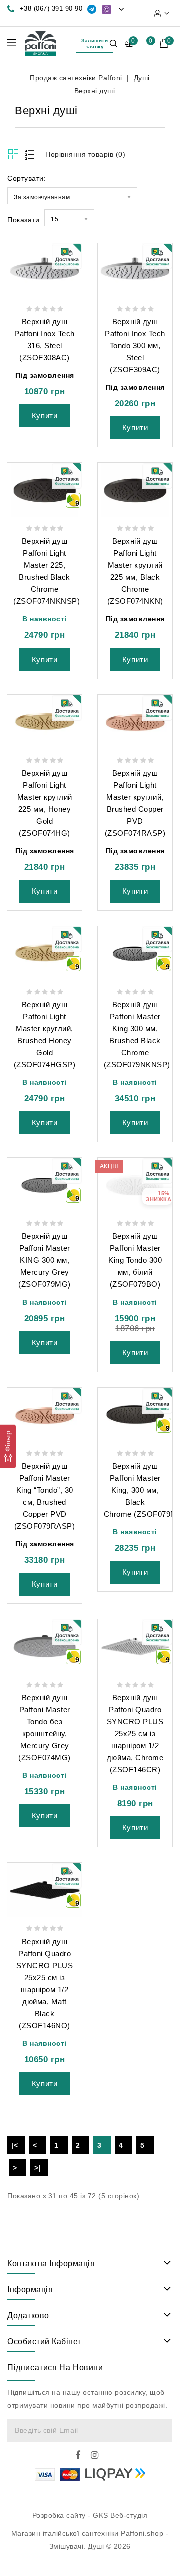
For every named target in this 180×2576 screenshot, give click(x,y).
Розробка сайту (59, 2515)
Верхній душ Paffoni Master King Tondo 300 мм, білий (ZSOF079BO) (135, 1260)
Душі (142, 78)
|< (15, 2145)
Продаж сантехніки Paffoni (76, 78)
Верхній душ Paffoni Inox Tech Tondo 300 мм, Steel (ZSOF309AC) (135, 346)
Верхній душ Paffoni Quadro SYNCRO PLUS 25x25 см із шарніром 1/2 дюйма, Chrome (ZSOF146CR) (135, 1734)
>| (38, 2168)
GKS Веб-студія (120, 2515)
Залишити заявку (95, 43)
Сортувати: (27, 178)
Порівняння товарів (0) (85, 154)
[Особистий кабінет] (162, 13)
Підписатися (160, 2431)
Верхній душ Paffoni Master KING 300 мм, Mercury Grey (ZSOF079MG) (45, 1260)
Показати (23, 220)
